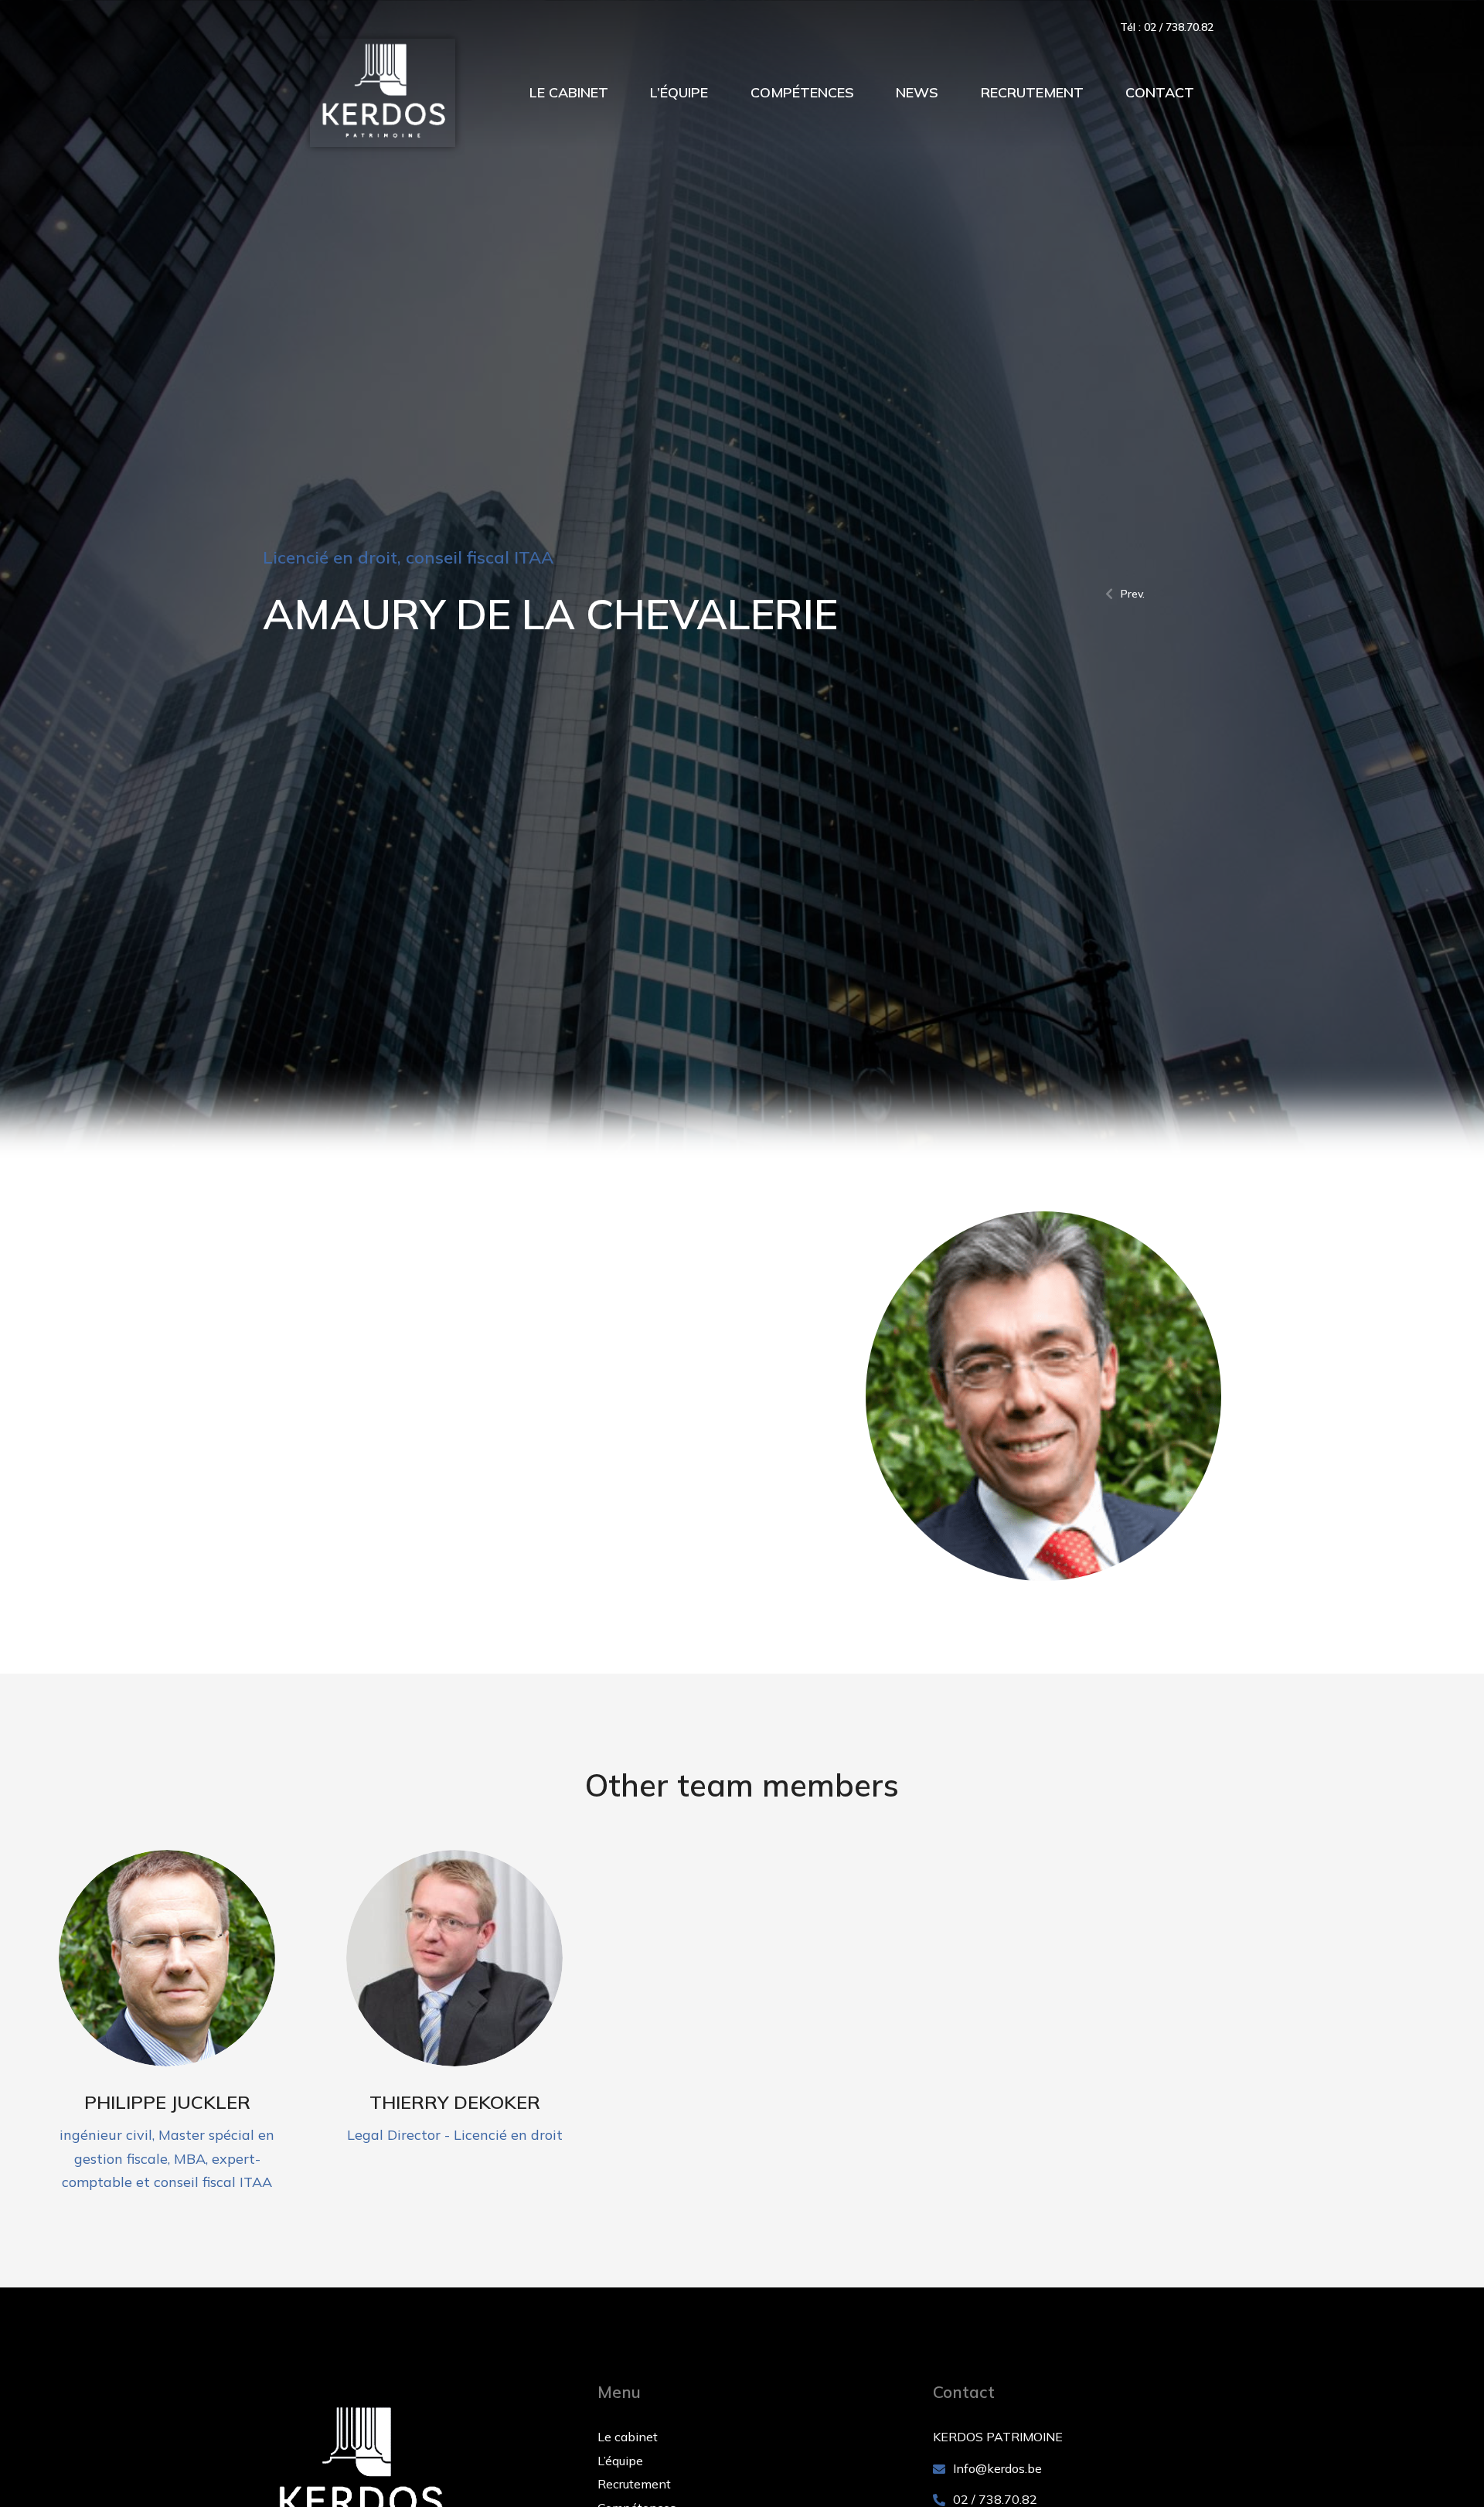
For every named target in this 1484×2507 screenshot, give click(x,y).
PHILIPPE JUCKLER (167, 2102)
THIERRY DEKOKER (455, 2102)
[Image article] (167, 1959)
